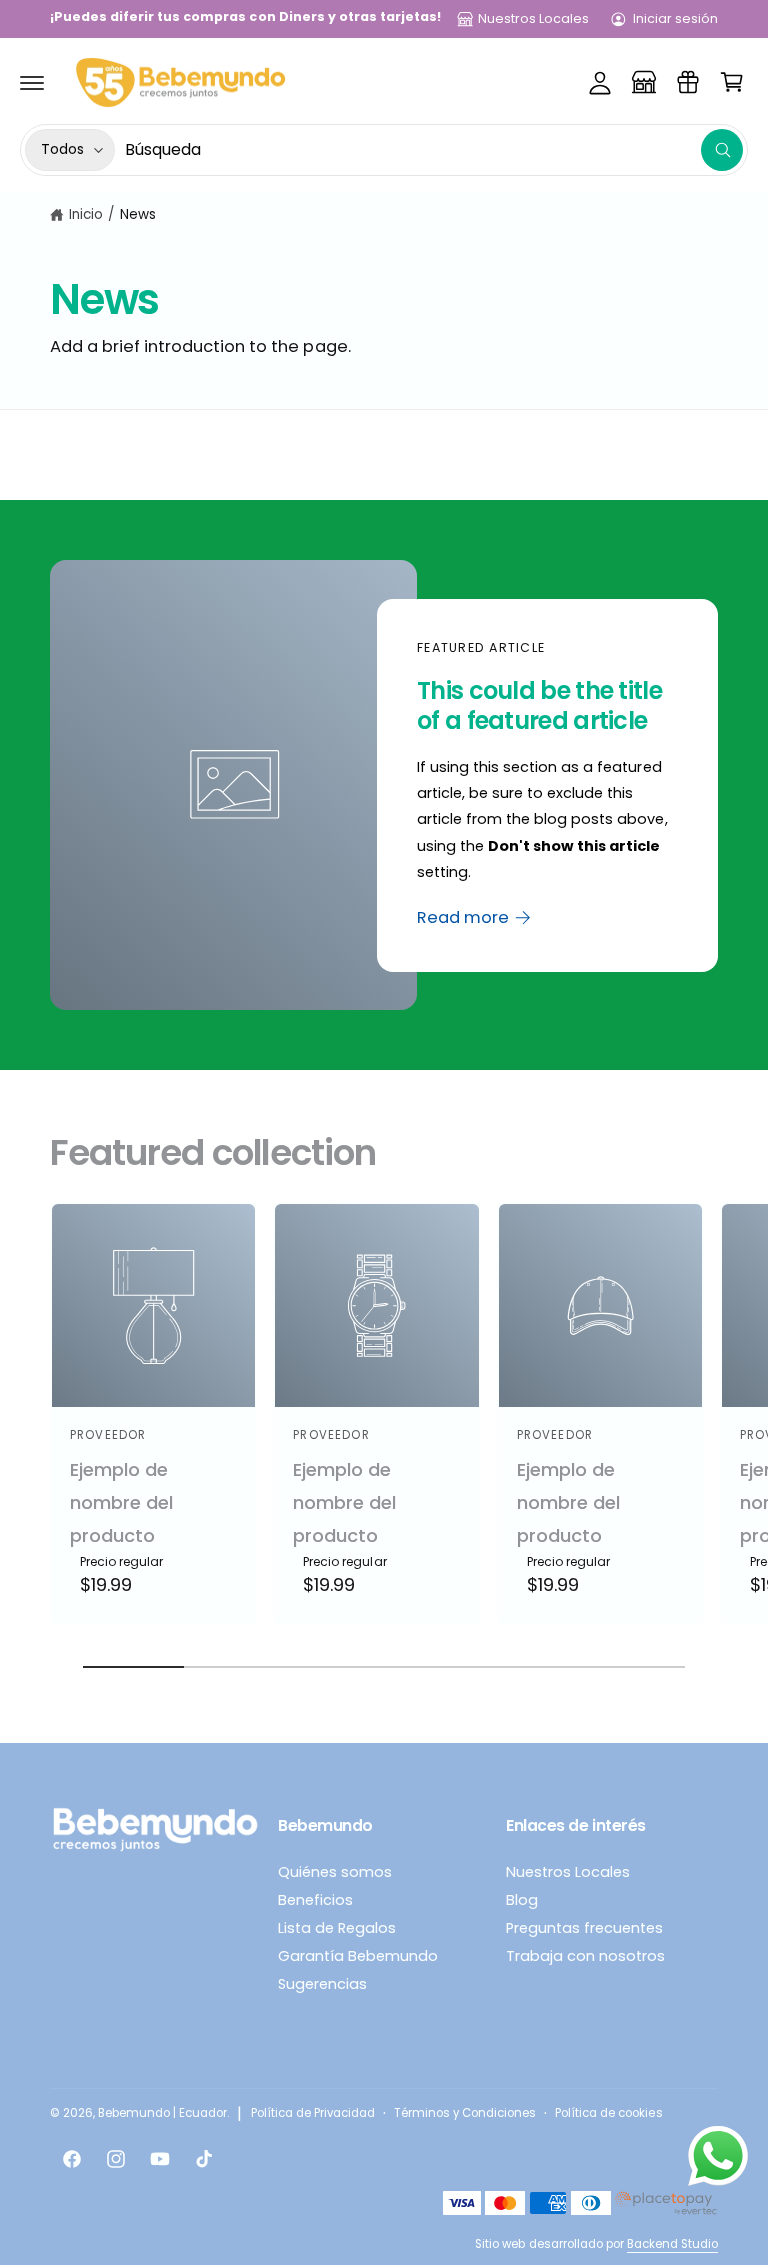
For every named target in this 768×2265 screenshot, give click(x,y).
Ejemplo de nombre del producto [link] (121, 1502)
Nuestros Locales (533, 18)
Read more (463, 916)
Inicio (86, 214)
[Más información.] (718, 2160)
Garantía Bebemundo (358, 1956)
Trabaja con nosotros (585, 1956)
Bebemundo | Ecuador (162, 2113)
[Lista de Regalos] (688, 82)
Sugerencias (322, 1984)
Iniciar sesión (675, 18)
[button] (32, 82)
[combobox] (434, 150)
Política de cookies (608, 2113)
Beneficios (315, 1900)
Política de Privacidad (313, 2113)
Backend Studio (672, 2244)
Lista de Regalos (337, 1928)
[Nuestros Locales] (644, 82)
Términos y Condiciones (465, 2113)
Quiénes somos (335, 1872)
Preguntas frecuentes (584, 1928)
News (138, 214)
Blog (522, 1900)
